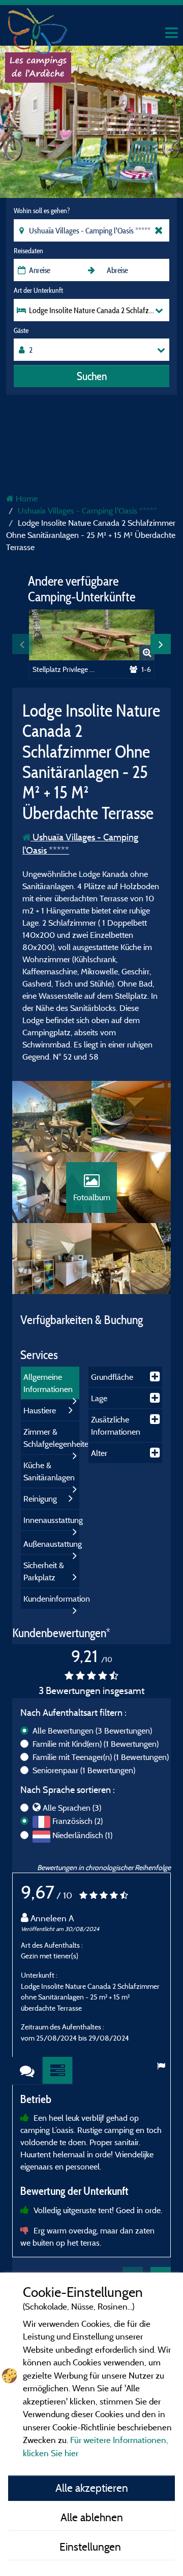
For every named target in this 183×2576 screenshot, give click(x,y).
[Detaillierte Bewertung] (58, 2071)
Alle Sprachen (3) (72, 1808)
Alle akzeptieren (92, 2488)
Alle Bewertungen (92, 1731)
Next (161, 644)
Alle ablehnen (92, 2517)
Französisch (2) (78, 1821)
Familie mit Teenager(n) (101, 1757)
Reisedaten (28, 251)
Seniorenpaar (84, 1770)
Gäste (21, 330)
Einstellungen (91, 2547)
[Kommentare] (27, 2071)
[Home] (38, 28)
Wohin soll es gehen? (42, 211)
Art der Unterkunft (38, 290)
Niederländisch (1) (82, 1835)
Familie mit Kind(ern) (96, 1744)
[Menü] (170, 33)
